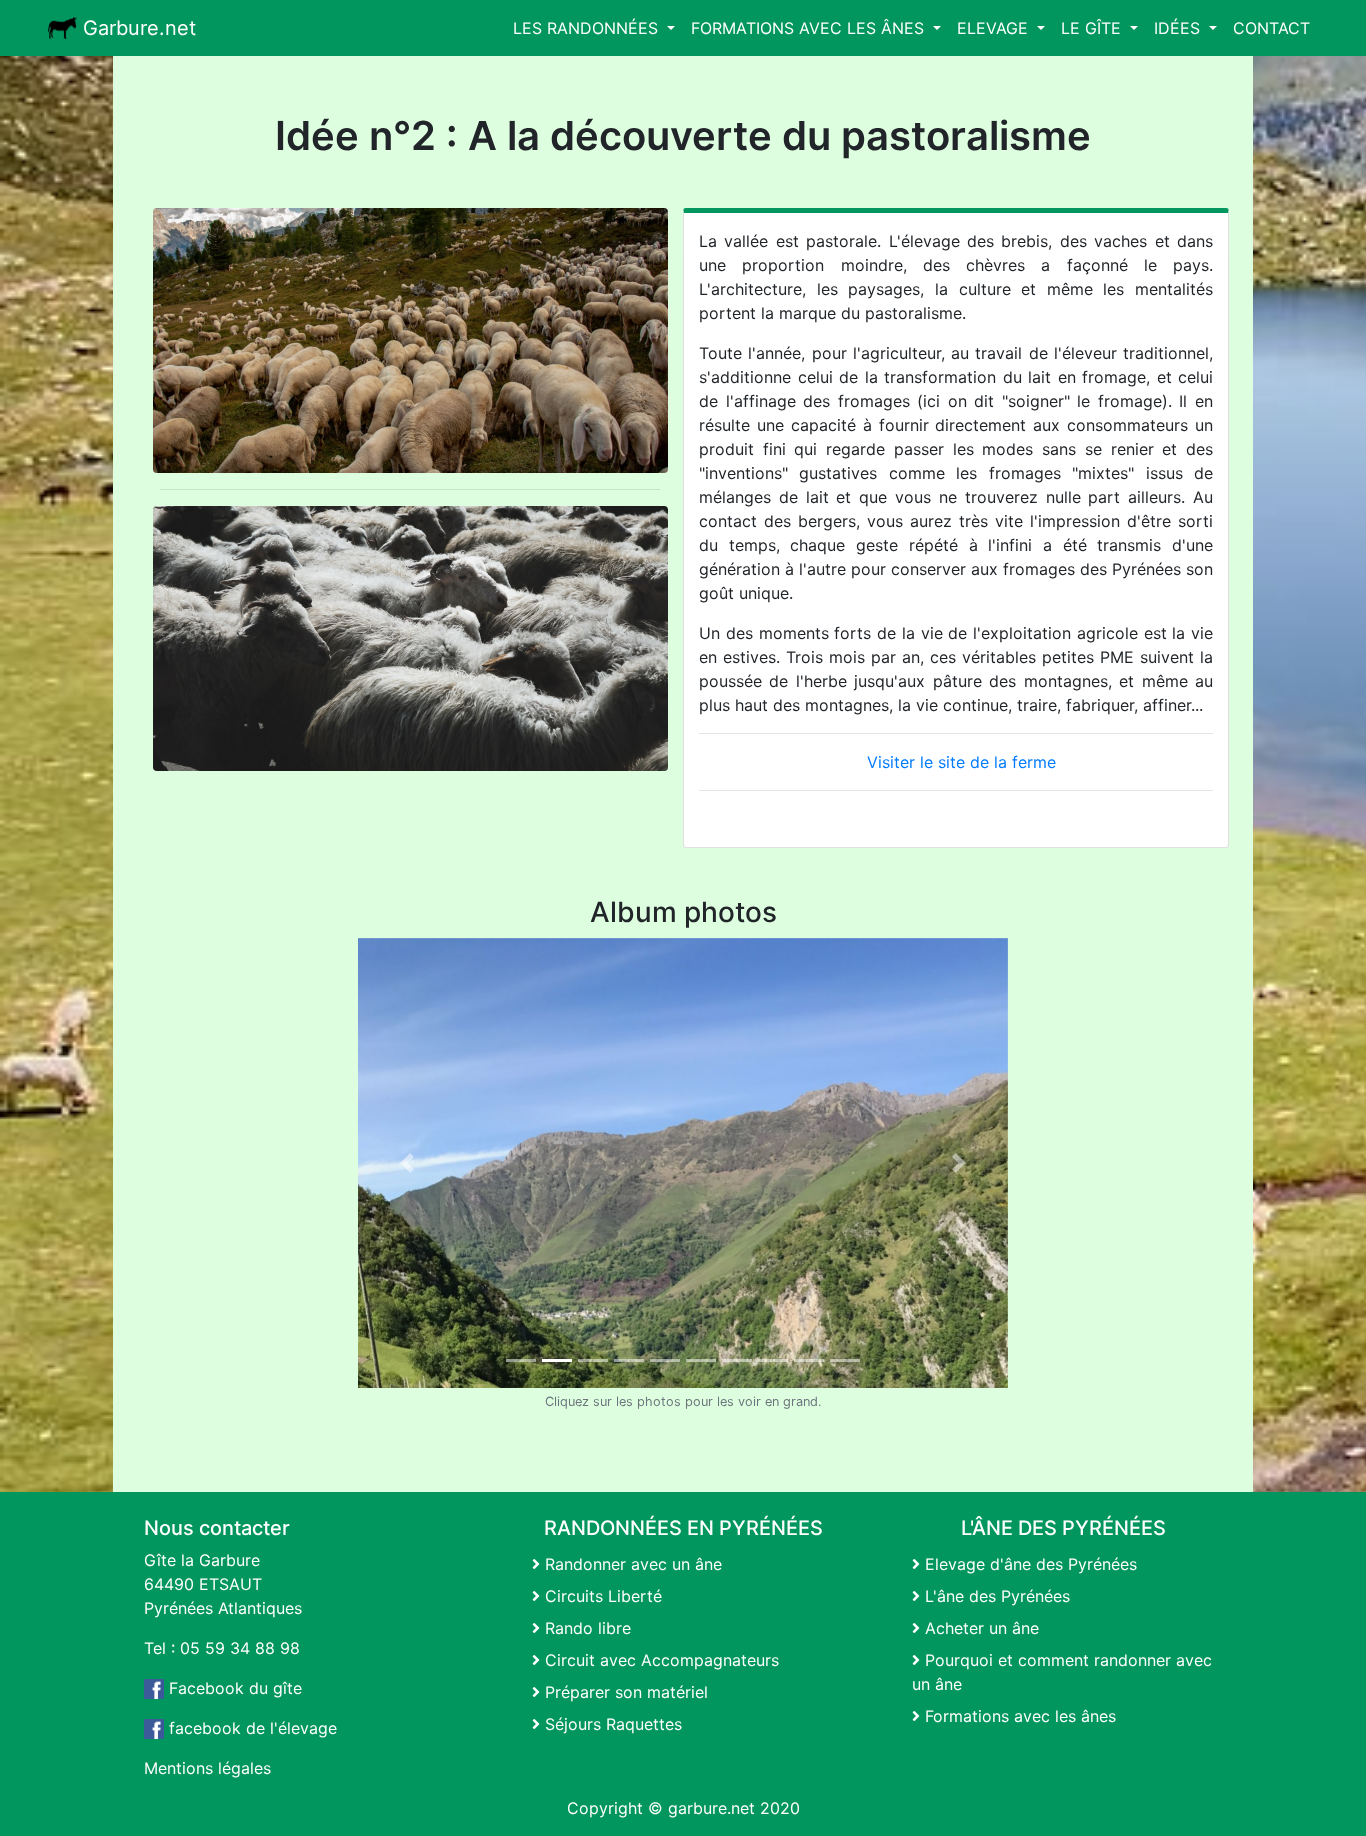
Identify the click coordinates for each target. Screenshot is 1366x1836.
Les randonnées (588, 28)
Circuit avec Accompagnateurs (659, 1660)
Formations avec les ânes (810, 28)
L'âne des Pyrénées (995, 1596)
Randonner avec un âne (631, 1564)
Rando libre (585, 1628)
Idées (1179, 28)
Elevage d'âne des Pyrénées (1028, 1564)
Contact (1271, 28)
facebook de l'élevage (250, 1728)
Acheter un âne (979, 1628)
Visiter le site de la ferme (961, 762)
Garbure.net (136, 28)
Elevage (995, 28)
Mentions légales (207, 1768)
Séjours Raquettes (611, 1724)
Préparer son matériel (624, 1692)
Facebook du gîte (233, 1688)
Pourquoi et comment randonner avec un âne (1062, 1672)
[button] (407, 1163)
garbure (697, 1808)
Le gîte (1093, 28)
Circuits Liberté (601, 1596)
